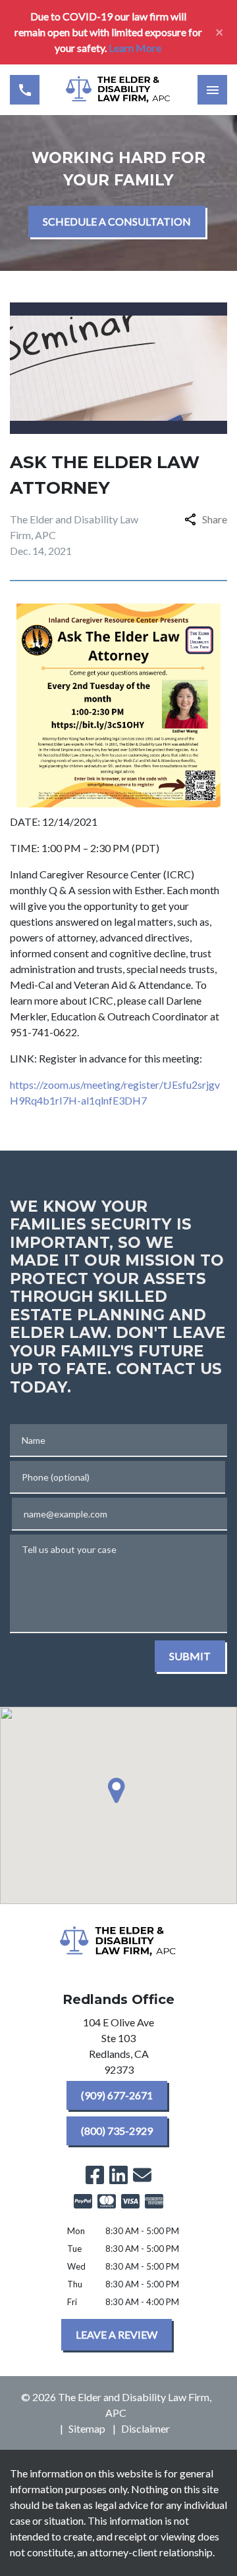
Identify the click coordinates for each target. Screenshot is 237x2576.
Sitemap (87, 2428)
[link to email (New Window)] (142, 2175)
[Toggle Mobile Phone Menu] (25, 90)
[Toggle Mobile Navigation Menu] (212, 90)
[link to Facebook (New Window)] (95, 2175)
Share (215, 519)
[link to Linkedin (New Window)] (118, 2175)
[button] (118, 1790)
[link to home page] (118, 90)
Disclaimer (145, 2428)
